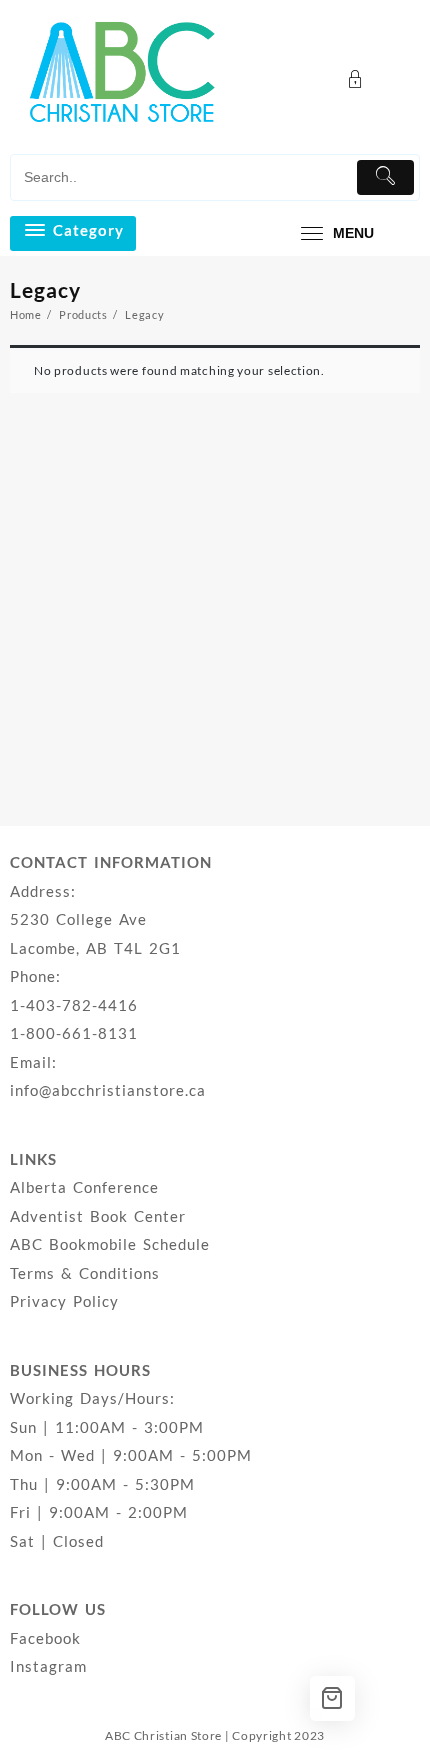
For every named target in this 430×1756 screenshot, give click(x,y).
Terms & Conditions (85, 1273)
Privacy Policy (64, 1301)
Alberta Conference (84, 1187)
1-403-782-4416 (74, 1005)
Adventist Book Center (98, 1216)
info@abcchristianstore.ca (108, 1090)
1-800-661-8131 (74, 1033)
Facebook (45, 1638)
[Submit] (386, 177)
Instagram (48, 1666)
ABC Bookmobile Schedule (110, 1244)
